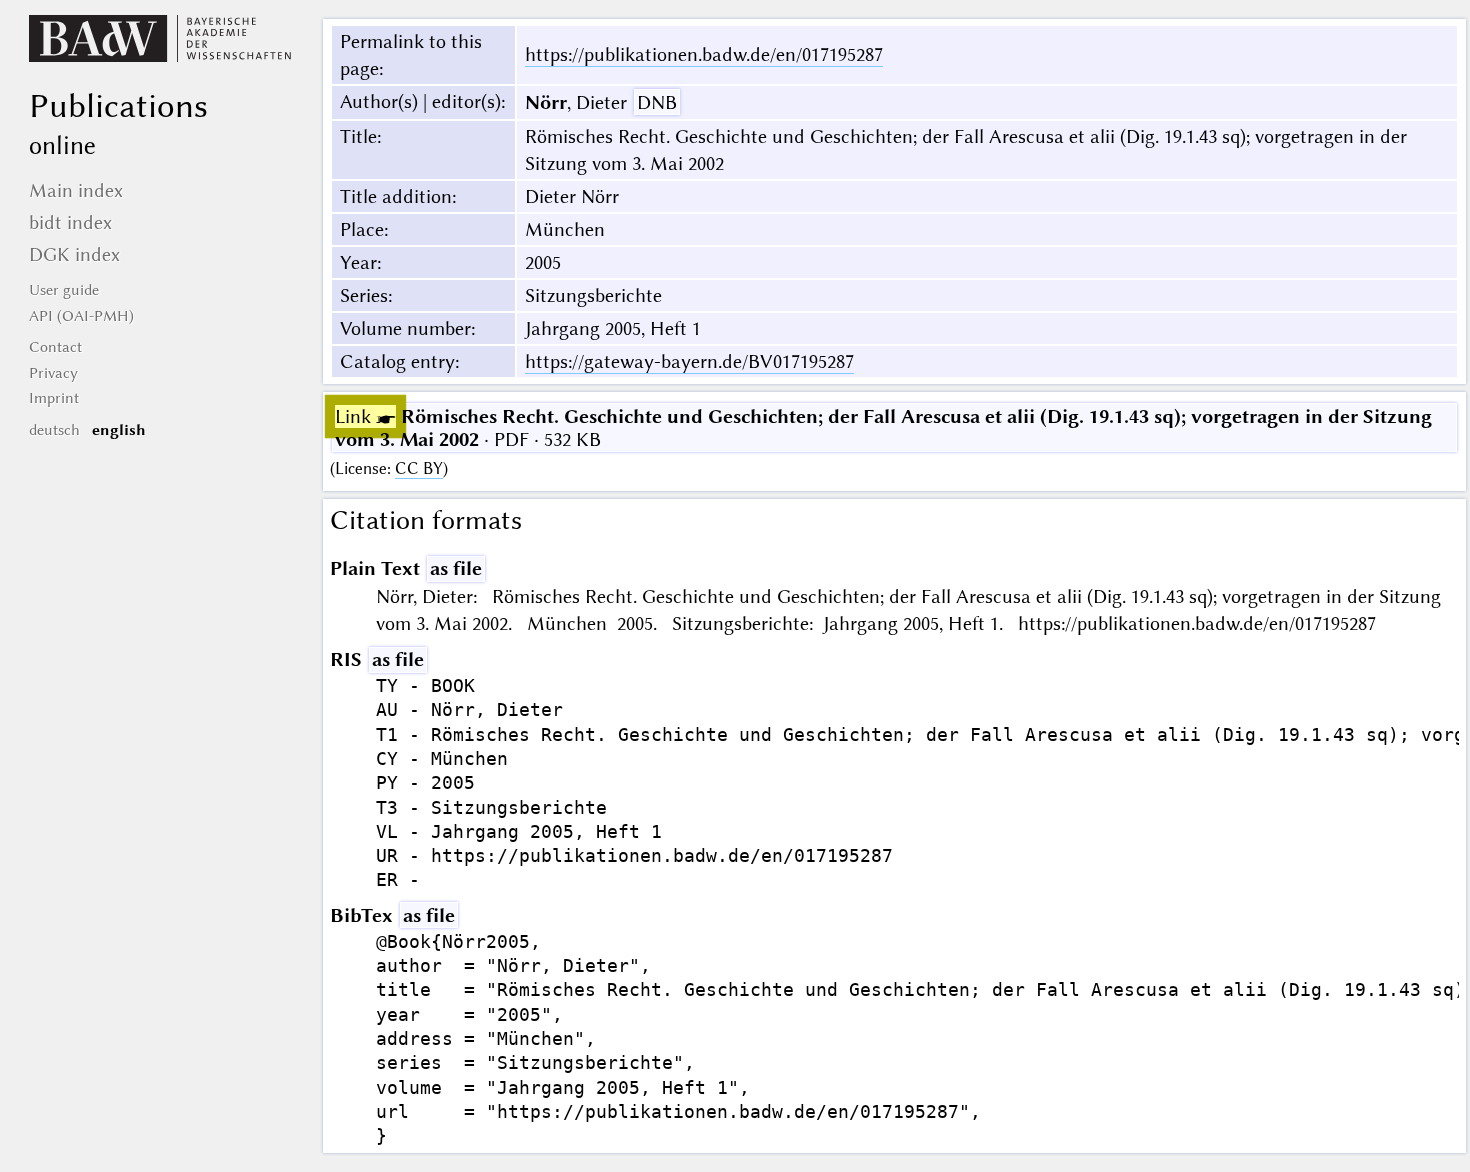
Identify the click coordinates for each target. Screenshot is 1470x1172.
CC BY (419, 468)
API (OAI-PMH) (81, 316)
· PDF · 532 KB (883, 428)
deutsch (54, 430)
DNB (657, 102)
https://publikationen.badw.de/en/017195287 (704, 54)
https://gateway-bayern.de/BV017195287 (689, 361)
